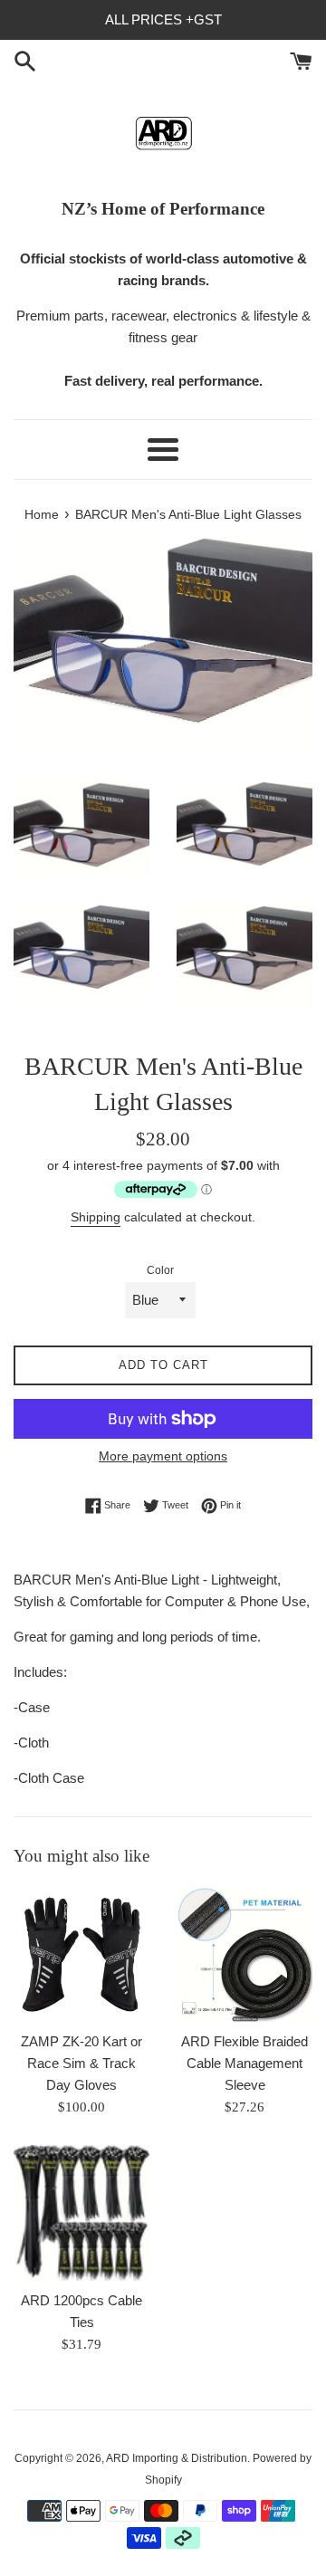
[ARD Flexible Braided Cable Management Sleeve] (244, 1954)
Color (160, 1270)
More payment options (163, 1456)
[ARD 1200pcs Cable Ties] (81, 2213)
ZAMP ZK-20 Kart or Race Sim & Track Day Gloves (81, 2063)
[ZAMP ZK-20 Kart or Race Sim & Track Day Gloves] (81, 1954)
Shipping (96, 1217)
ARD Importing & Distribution (177, 2458)
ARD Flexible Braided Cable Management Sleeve (244, 2063)
